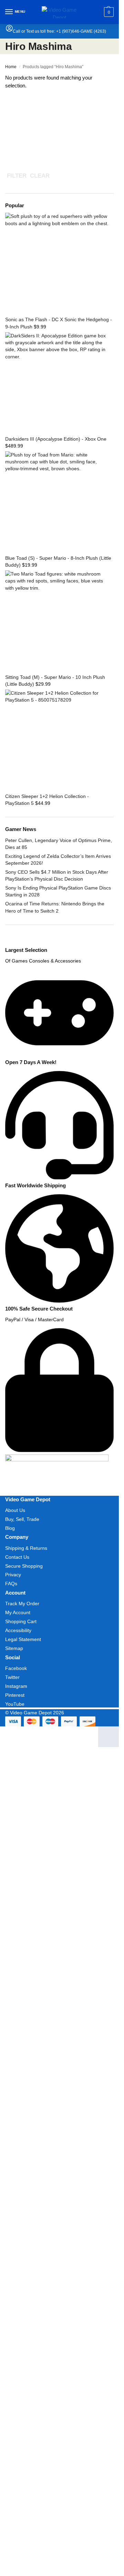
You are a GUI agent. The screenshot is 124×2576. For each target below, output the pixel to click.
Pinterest (15, 1695)
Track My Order (22, 1604)
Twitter (12, 1677)
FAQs (11, 1584)
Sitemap (14, 1648)
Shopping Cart (21, 1621)
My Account (18, 1612)
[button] (108, 12)
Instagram (16, 1686)
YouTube (15, 1704)
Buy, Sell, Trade (22, 1519)
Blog (10, 1528)
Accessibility (18, 1630)
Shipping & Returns (26, 1548)
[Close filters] (7, 943)
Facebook (16, 1668)
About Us (15, 1510)
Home (11, 67)
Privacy (13, 1575)
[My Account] (9, 30)
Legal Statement (23, 1639)
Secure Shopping (24, 1566)
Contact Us (17, 1557)
